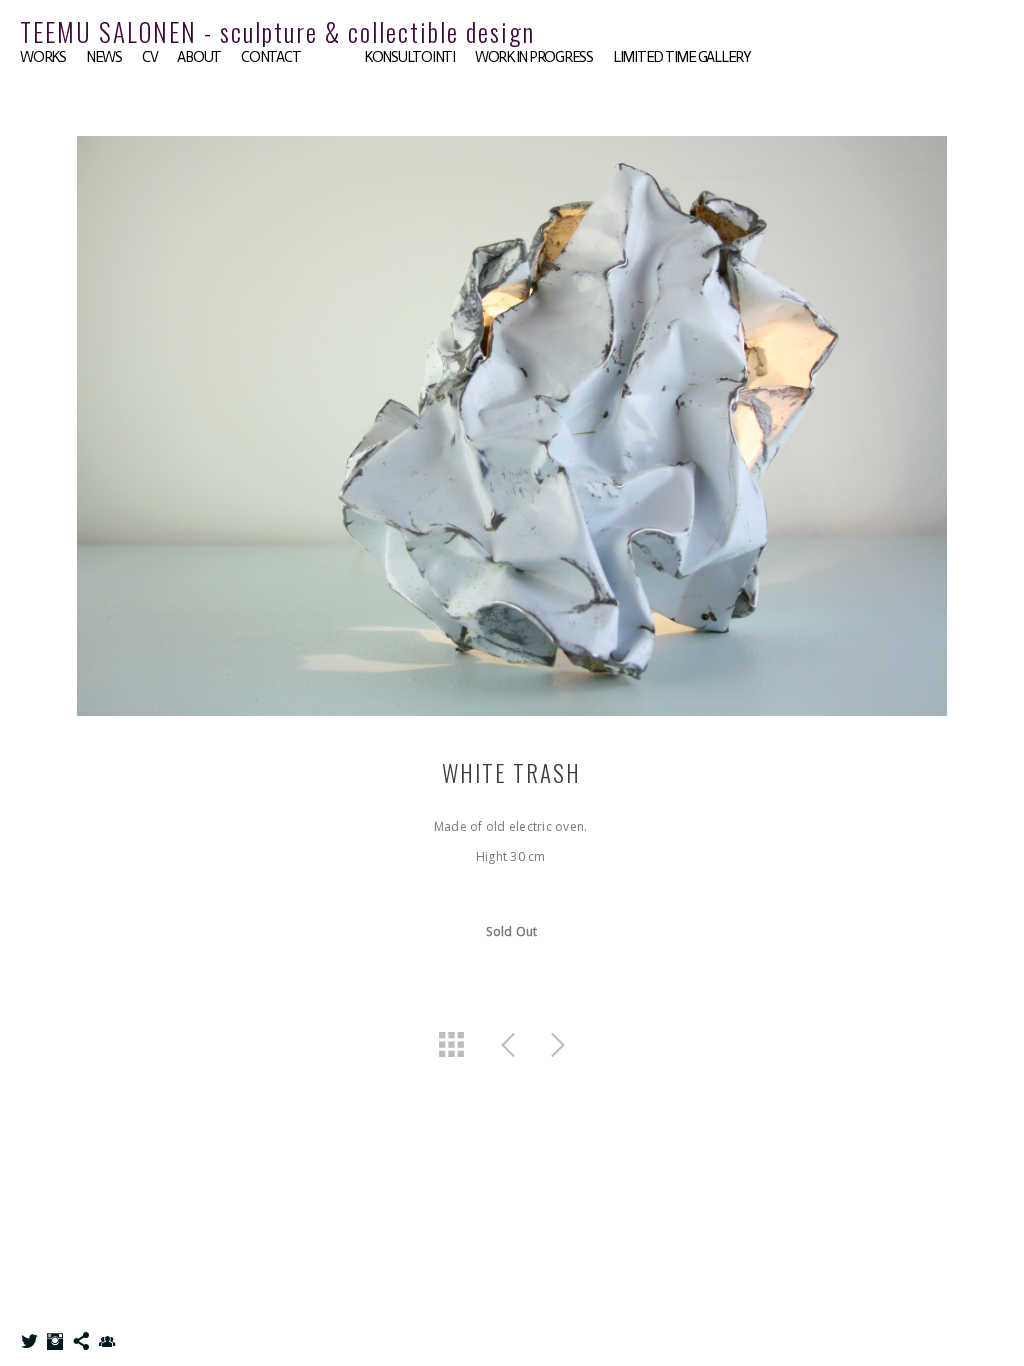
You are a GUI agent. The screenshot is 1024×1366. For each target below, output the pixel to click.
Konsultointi (409, 57)
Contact (270, 57)
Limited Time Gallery (682, 57)
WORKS (43, 57)
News (104, 57)
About (199, 57)
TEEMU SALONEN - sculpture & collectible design (277, 31)
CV (150, 57)
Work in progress (534, 57)
